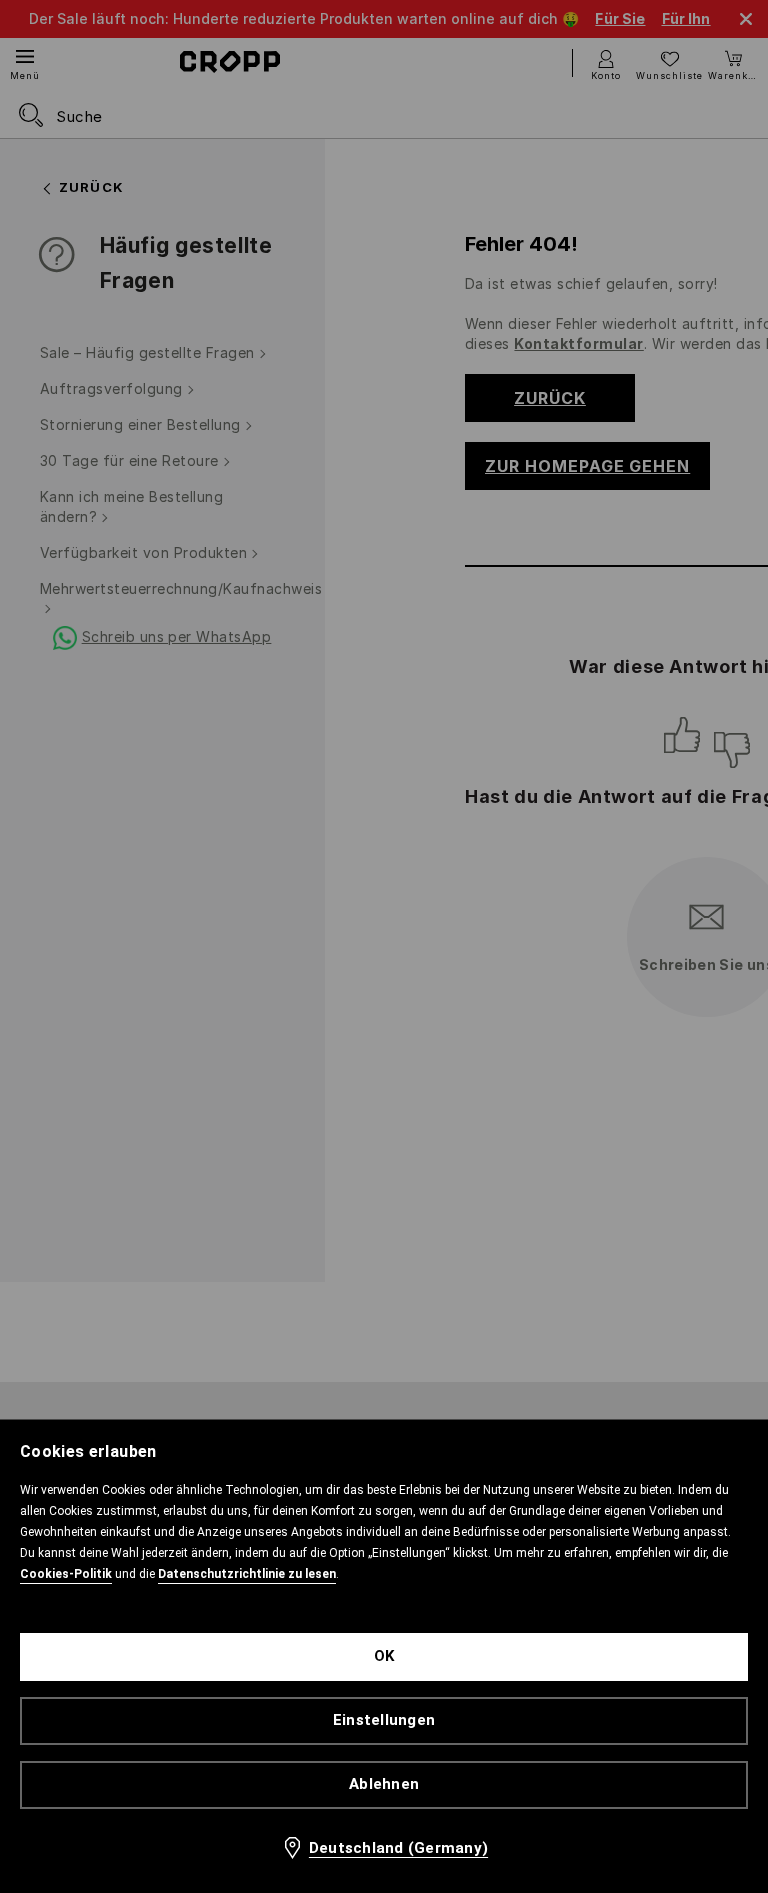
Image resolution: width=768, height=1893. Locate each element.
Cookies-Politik (66, 1574)
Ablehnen (384, 1784)
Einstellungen (384, 1720)
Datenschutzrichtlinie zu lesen (247, 1574)
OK (384, 1656)
